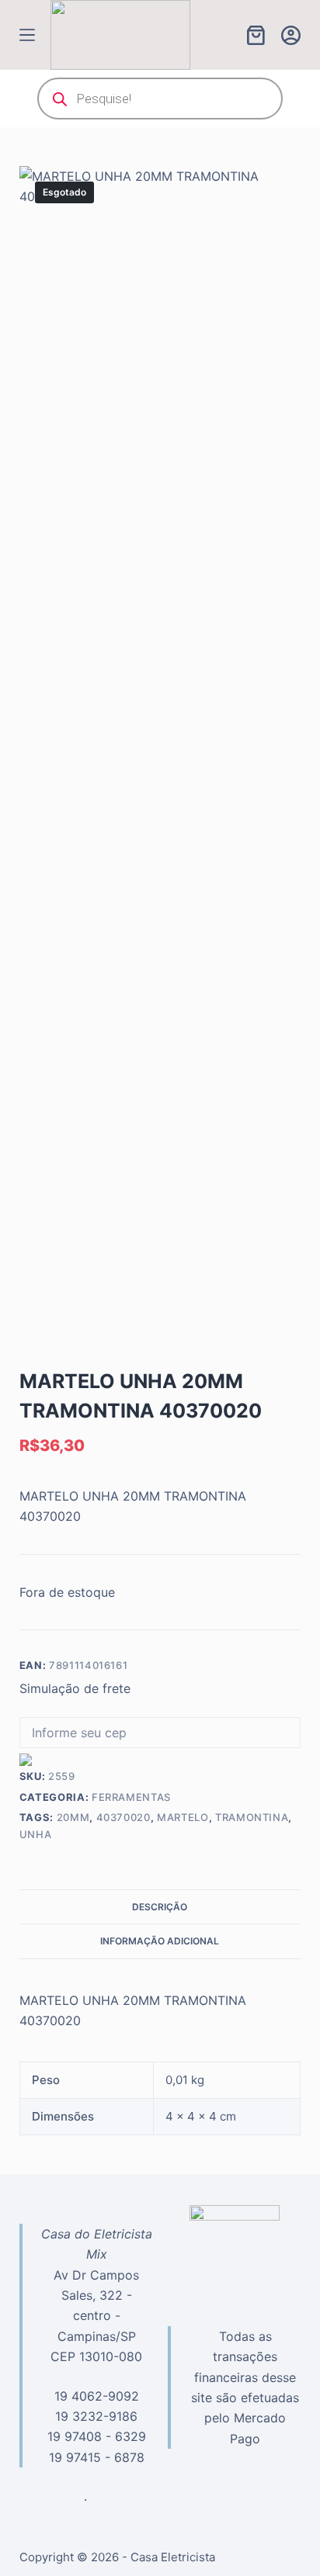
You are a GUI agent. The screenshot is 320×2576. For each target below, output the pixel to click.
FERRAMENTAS (131, 1797)
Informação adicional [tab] (160, 1941)
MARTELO (183, 1817)
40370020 (123, 1817)
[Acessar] (291, 35)
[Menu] (27, 35)
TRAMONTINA (252, 1817)
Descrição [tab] (160, 1907)
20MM (73, 1817)
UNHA (36, 1834)
